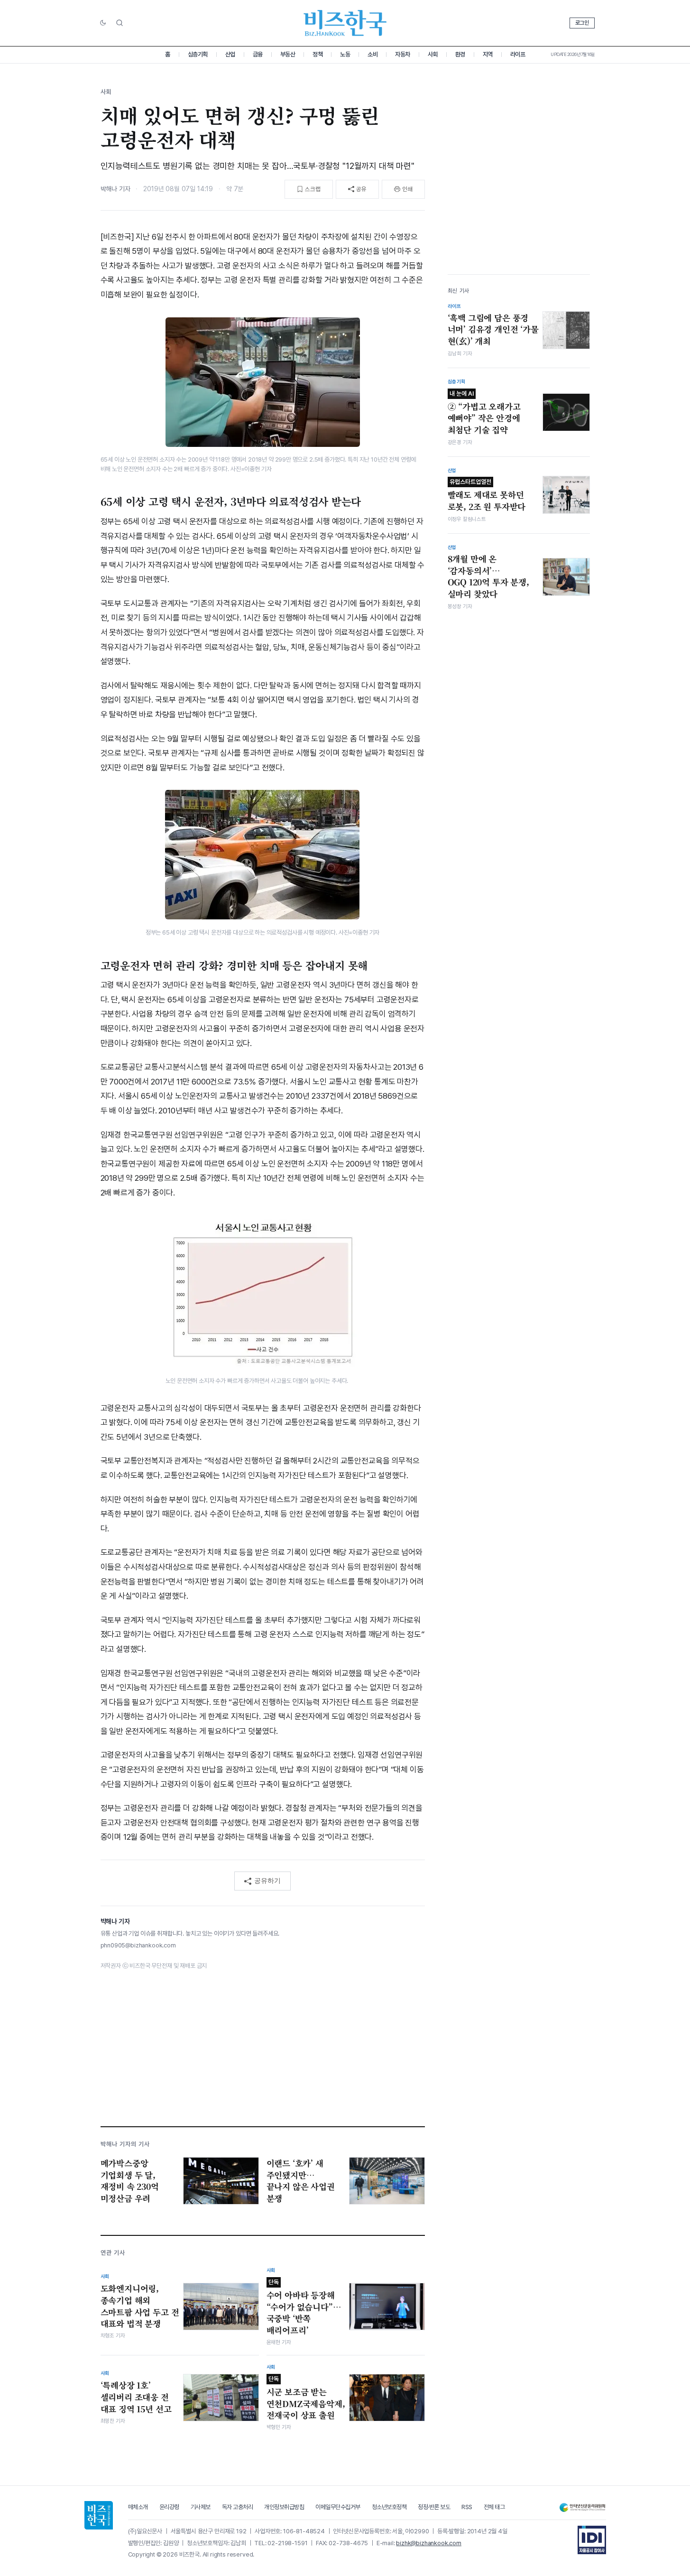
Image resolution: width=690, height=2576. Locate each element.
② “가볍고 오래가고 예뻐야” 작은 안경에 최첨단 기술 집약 (484, 412)
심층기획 (198, 54)
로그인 (582, 23)
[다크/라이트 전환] (103, 23)
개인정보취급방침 (284, 2507)
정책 (317, 54)
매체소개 (138, 2507)
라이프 (518, 54)
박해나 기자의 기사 (125, 2144)
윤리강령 (169, 2507)
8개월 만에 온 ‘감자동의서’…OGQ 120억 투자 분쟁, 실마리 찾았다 (488, 576)
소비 (373, 54)
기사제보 (201, 2507)
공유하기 (267, 1881)
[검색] (120, 23)
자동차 (403, 54)
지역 (488, 54)
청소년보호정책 (389, 2507)
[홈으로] (99, 2515)
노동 (345, 54)
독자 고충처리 (238, 2507)
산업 (230, 54)
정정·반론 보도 (434, 2507)
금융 (258, 54)
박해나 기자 (115, 189)
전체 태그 (494, 2507)
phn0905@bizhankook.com (138, 1945)
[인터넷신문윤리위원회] (582, 2507)
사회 (433, 54)
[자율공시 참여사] (592, 2540)
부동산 (288, 54)
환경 (460, 54)
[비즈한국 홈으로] (345, 23)
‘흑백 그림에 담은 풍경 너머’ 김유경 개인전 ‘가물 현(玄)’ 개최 (493, 329)
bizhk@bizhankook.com (429, 2543)
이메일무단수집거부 (338, 2507)
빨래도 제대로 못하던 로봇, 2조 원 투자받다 (487, 495)
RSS (467, 2507)
